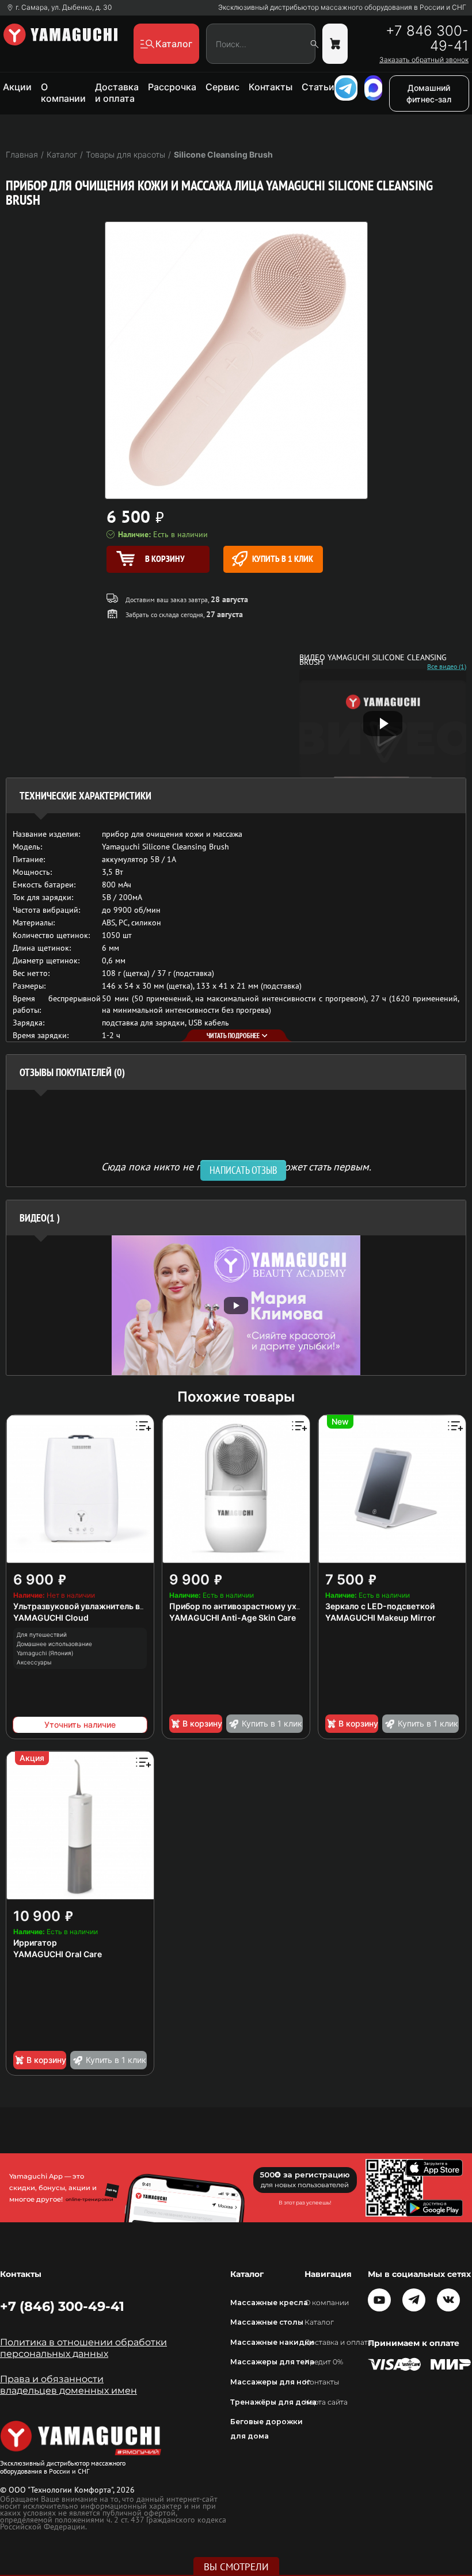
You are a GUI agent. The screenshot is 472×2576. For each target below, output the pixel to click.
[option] (236, 1305)
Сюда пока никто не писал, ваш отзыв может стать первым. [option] (236, 1166)
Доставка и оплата (117, 93)
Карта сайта (326, 2402)
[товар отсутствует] (335, 44)
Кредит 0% (324, 2362)
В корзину (202, 1723)
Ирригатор (35, 1942)
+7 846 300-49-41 (427, 39)
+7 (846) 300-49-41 (62, 2306)
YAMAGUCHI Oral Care (58, 1954)
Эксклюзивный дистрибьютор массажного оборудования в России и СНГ (342, 7)
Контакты (271, 87)
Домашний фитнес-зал (429, 93)
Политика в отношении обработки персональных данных (83, 2348)
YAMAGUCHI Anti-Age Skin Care (233, 1618)
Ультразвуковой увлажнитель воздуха (91, 1606)
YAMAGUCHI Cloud (51, 1618)
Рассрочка (172, 87)
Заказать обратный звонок (424, 60)
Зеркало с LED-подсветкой (380, 1606)
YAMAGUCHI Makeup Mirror (380, 1618)
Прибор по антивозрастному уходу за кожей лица (270, 1606)
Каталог (319, 2322)
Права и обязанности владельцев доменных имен (68, 2385)
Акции (17, 87)
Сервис (222, 87)
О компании (63, 93)
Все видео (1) (447, 667)
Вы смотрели (236, 2567)
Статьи (318, 87)
